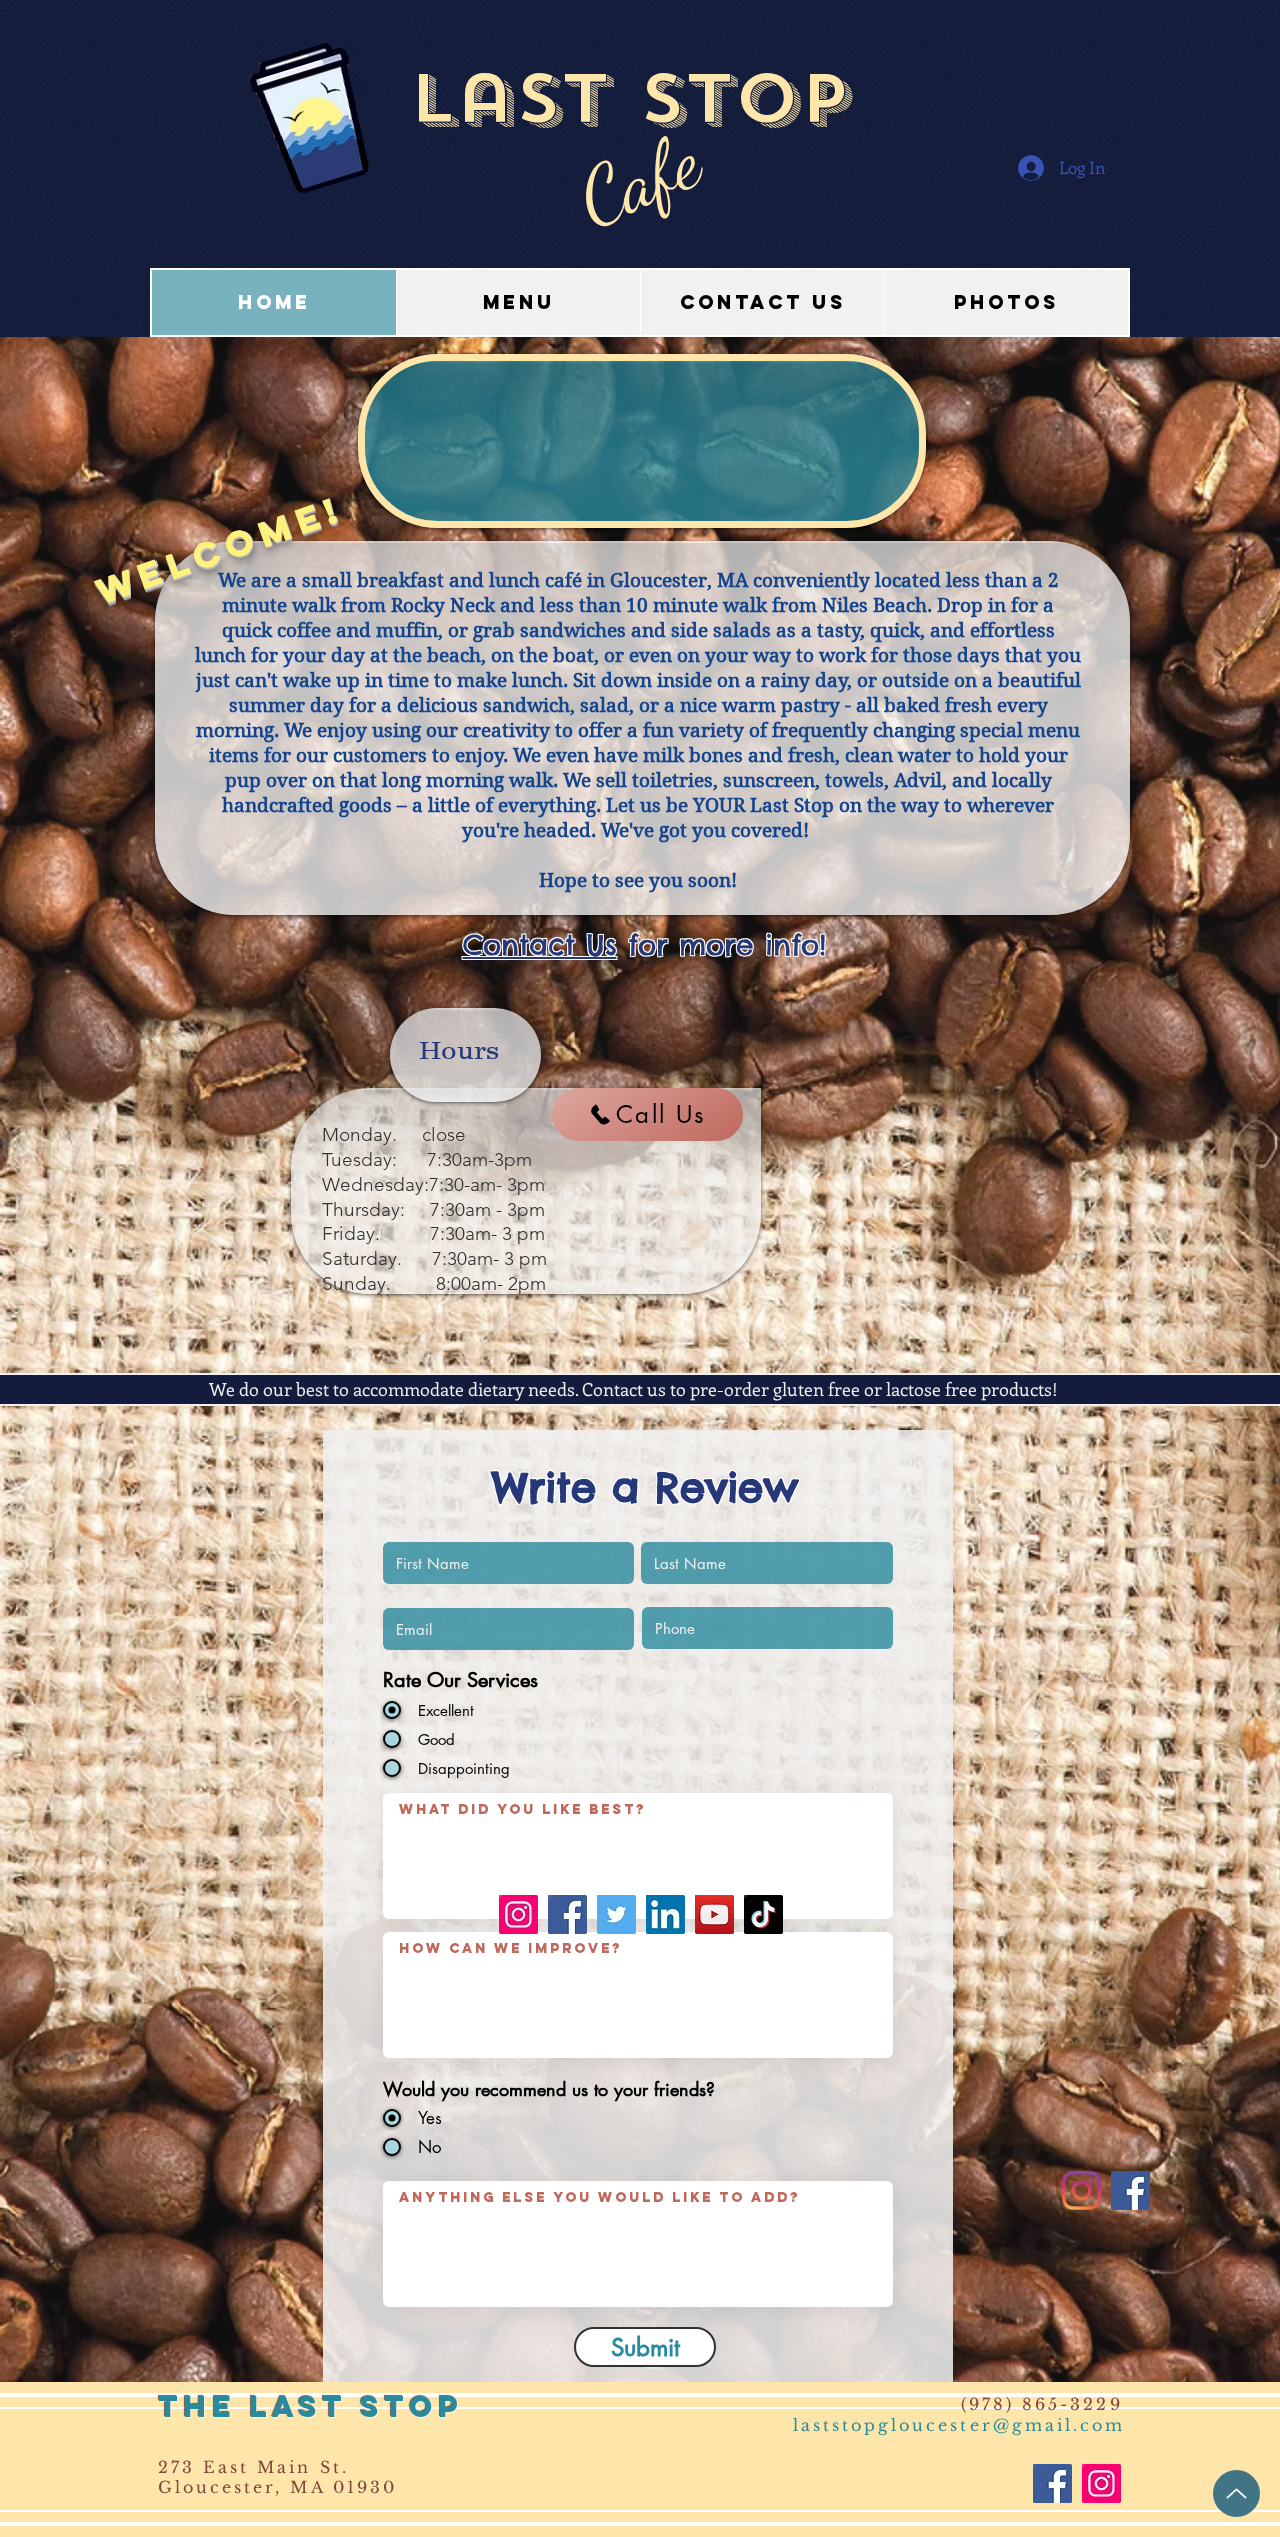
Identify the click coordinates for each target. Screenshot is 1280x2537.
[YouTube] (714, 1914)
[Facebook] (567, 1914)
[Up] (1236, 2493)
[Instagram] (518, 1914)
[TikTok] (763, 1914)
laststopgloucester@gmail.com (959, 2425)
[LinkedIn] (665, 1914)
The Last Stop (310, 2406)
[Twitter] (616, 1914)
